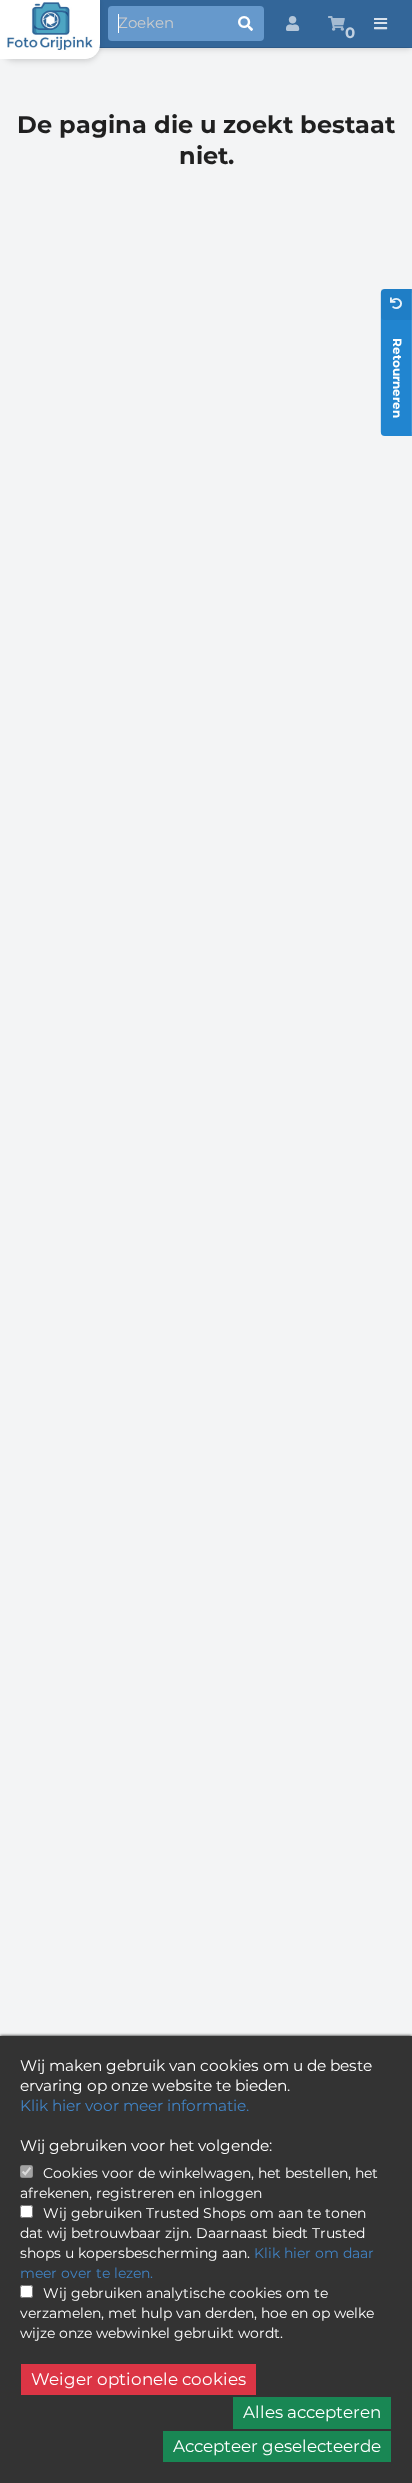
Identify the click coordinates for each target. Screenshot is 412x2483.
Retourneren (397, 378)
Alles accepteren (312, 2412)
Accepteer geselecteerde (277, 2446)
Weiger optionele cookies (138, 2379)
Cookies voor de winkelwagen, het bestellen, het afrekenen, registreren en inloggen (199, 2183)
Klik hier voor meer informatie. (134, 2105)
